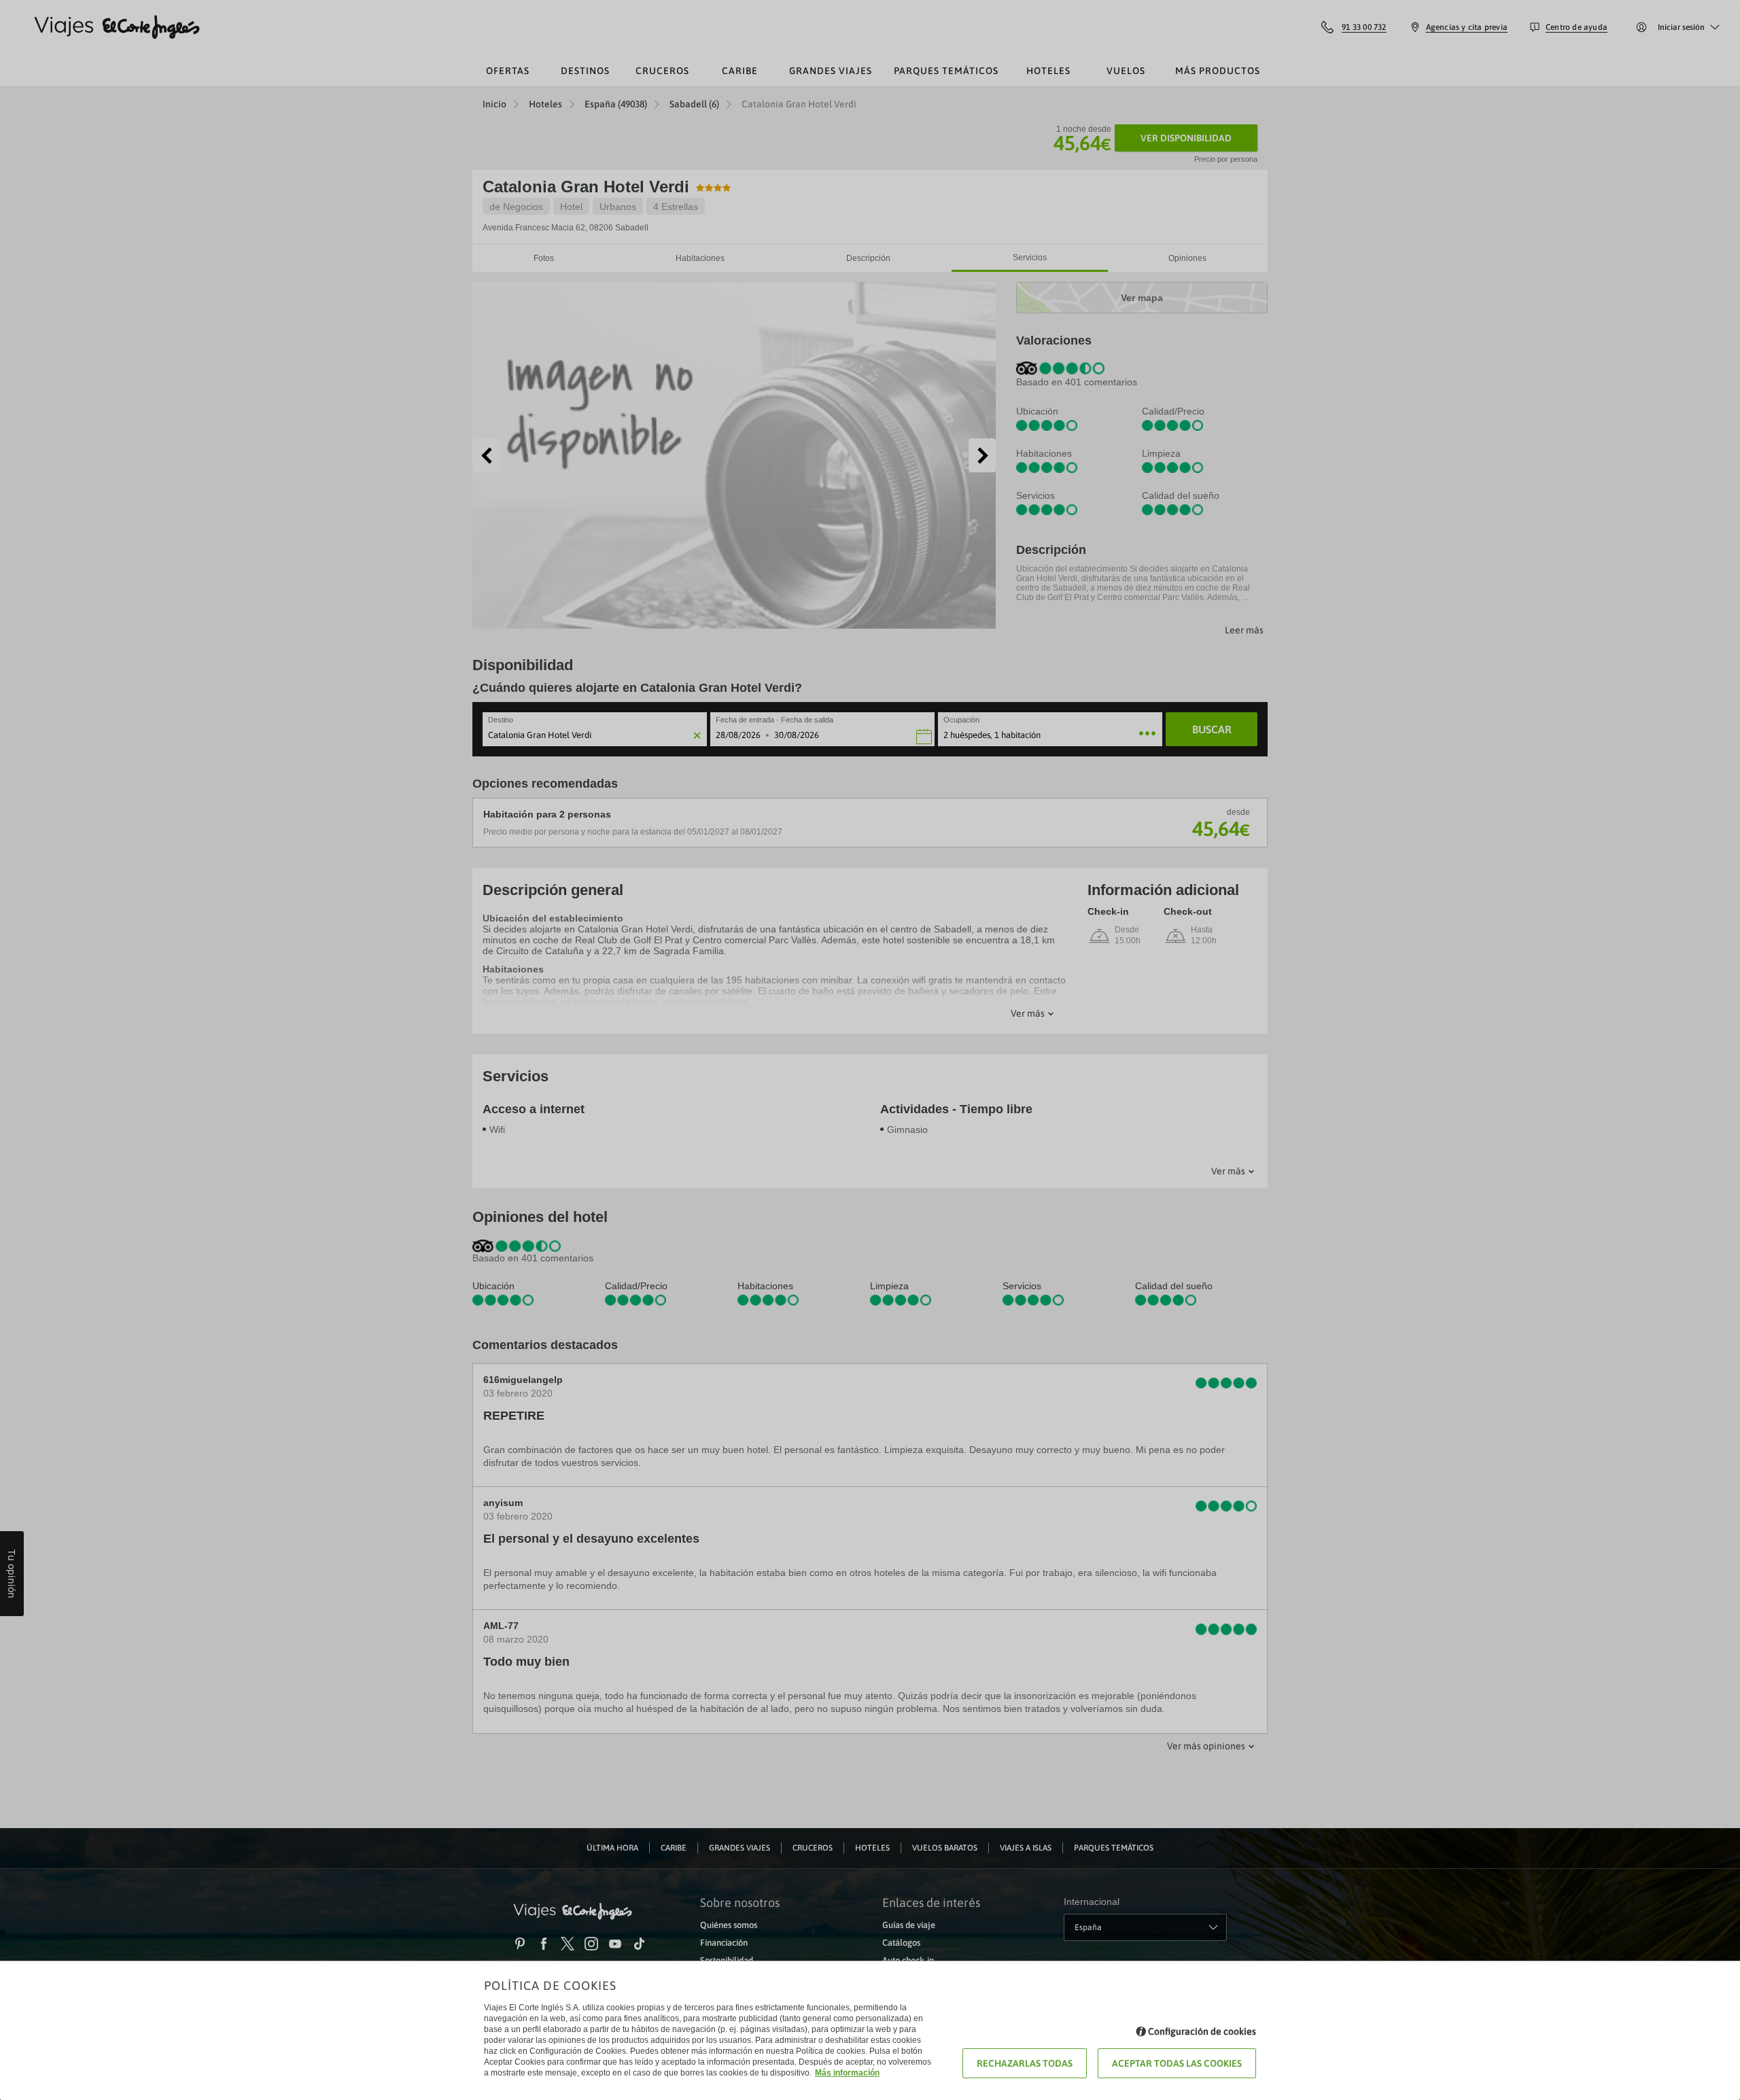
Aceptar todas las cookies (1177, 2063)
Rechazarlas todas (1025, 2063)
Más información (847, 2073)
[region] (870, 1050)
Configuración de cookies (1202, 2031)
